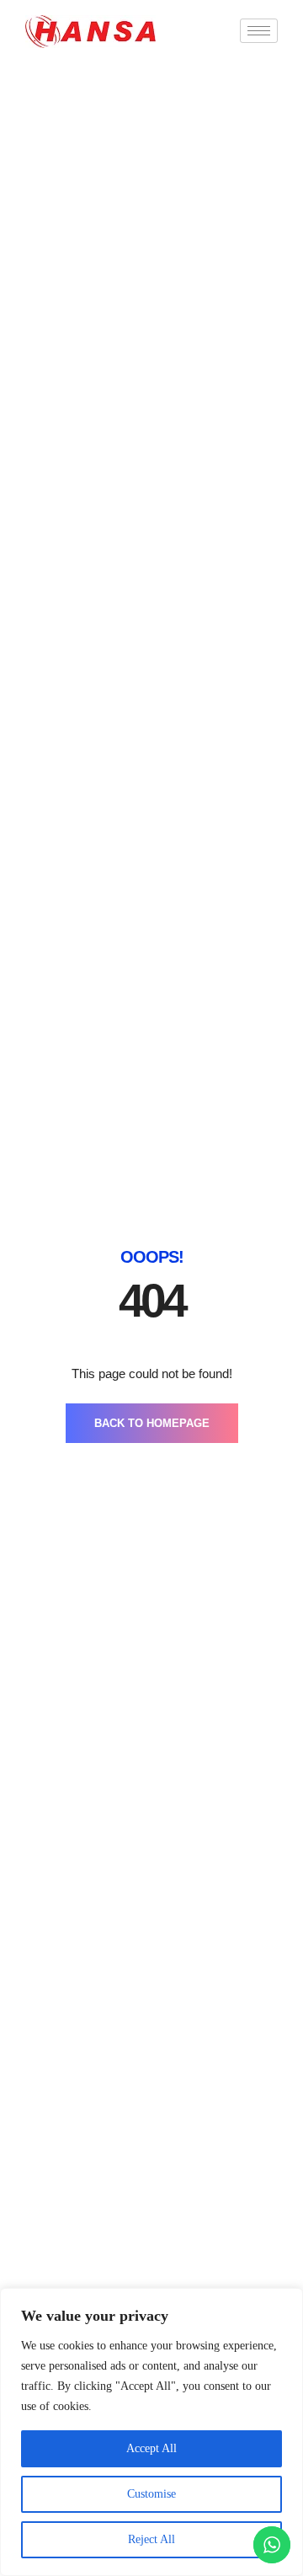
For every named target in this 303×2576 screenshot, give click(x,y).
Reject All (151, 2539)
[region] (151, 2432)
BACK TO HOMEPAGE (152, 1423)
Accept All (151, 2448)
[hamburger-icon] (259, 31)
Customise (151, 2494)
